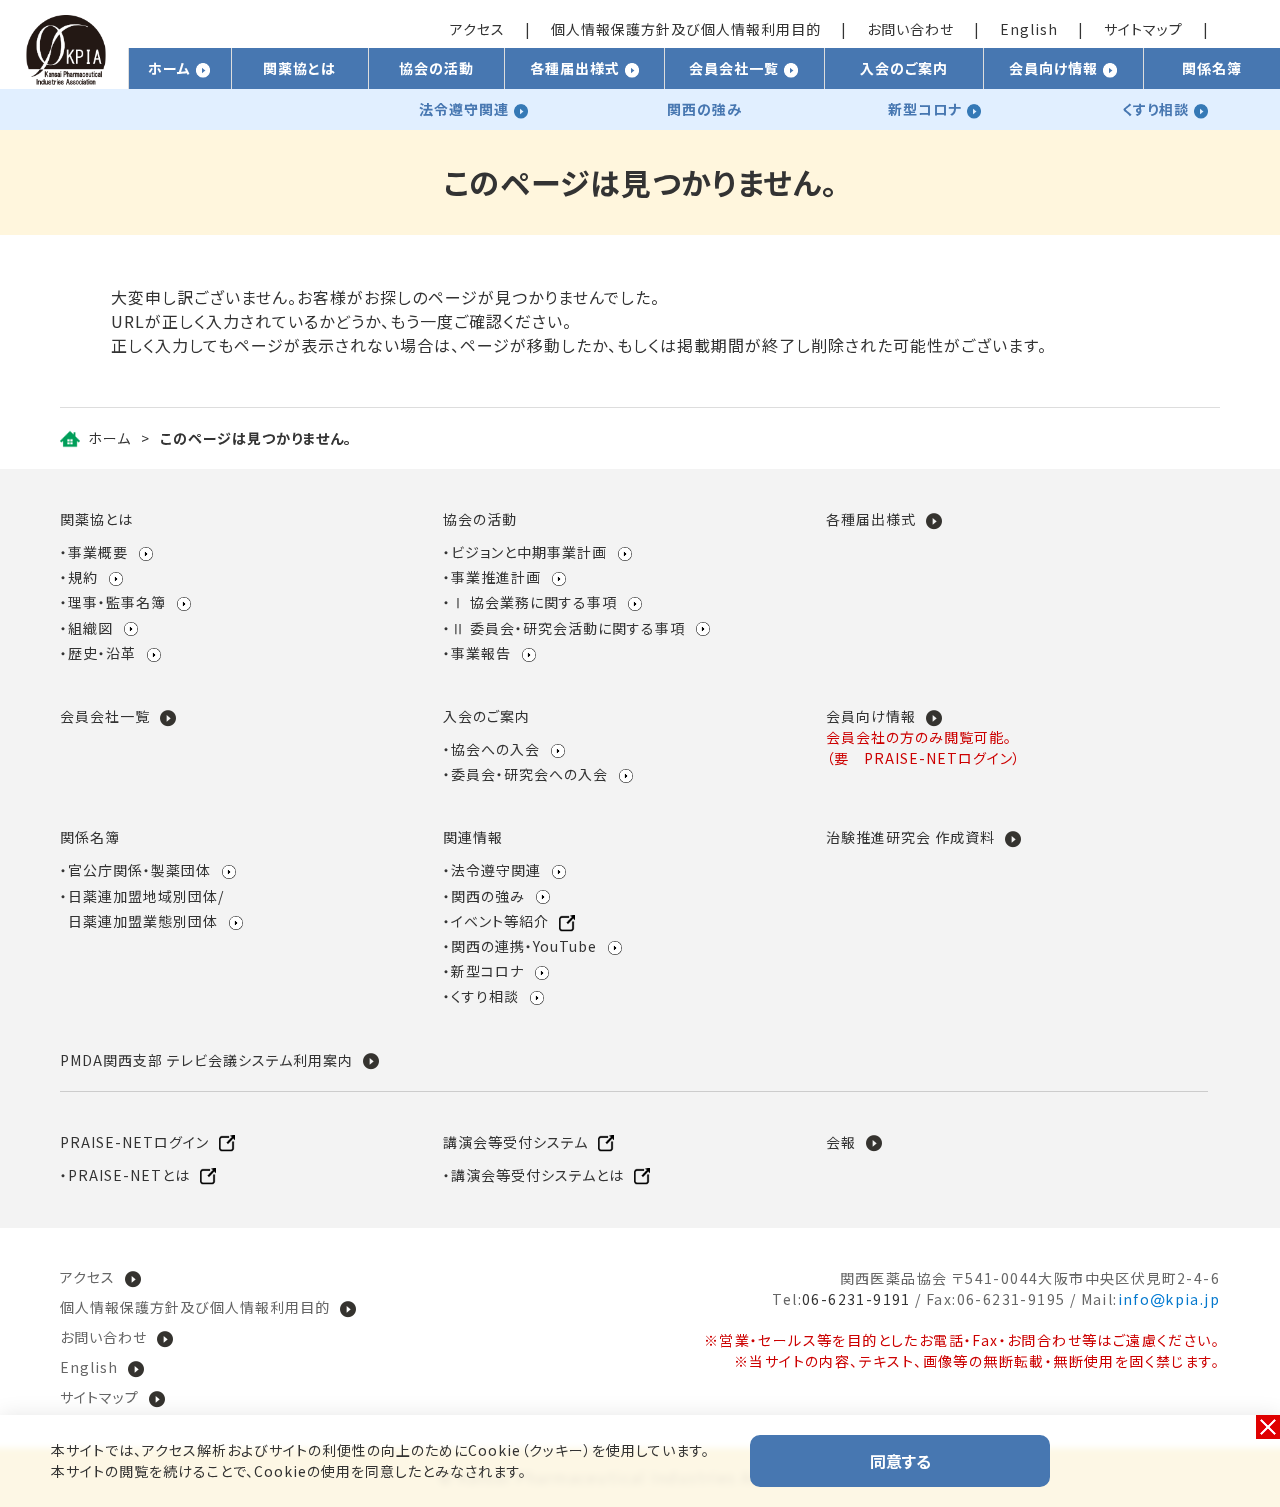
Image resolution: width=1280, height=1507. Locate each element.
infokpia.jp (1169, 1299)
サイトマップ (1143, 29)
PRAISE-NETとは (129, 1175)
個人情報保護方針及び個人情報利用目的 (686, 29)
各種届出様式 (871, 519)
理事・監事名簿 (117, 602)
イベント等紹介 (500, 921)
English (1029, 29)
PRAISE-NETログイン (134, 1142)
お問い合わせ (910, 29)
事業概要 (98, 552)
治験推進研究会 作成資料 (910, 837)
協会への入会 (495, 749)
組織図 (90, 628)
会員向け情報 (871, 716)
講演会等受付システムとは (537, 1175)
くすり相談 (485, 996)
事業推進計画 (496, 577)
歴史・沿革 (102, 653)
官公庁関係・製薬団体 (139, 870)
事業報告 (481, 653)
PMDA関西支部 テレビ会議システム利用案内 (206, 1060)
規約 (83, 577)
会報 (841, 1142)
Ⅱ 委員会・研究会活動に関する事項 (568, 628)
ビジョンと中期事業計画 (529, 552)
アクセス (477, 29)
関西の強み (488, 896)
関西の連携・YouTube (524, 946)
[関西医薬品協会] (66, 75)
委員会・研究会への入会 (529, 774)
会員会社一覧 (105, 716)
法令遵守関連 (496, 870)
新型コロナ (487, 971)
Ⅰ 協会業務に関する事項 (534, 602)
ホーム (109, 438)
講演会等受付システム (515, 1142)
